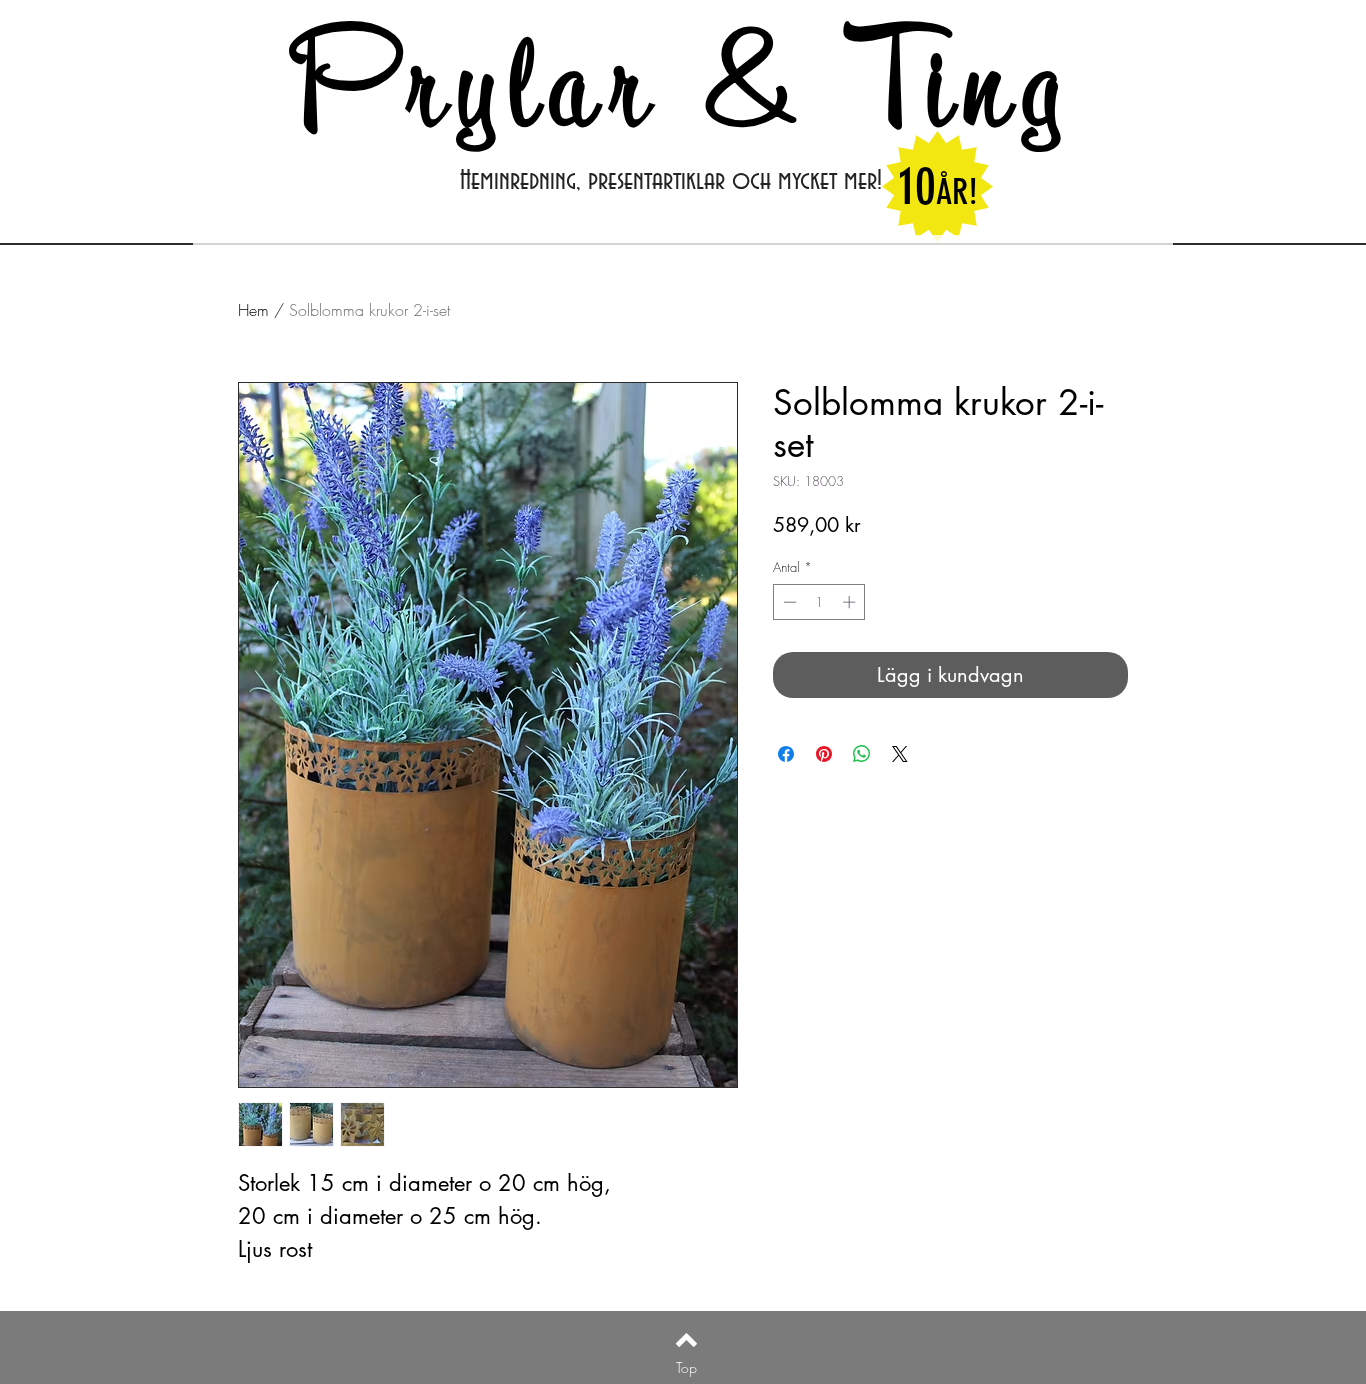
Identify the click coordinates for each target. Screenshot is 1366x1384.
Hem (253, 310)
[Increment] (851, 602)
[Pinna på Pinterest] (824, 754)
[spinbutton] (819, 602)
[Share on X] (900, 754)
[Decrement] (788, 602)
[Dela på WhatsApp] (862, 754)
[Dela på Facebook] (786, 754)
